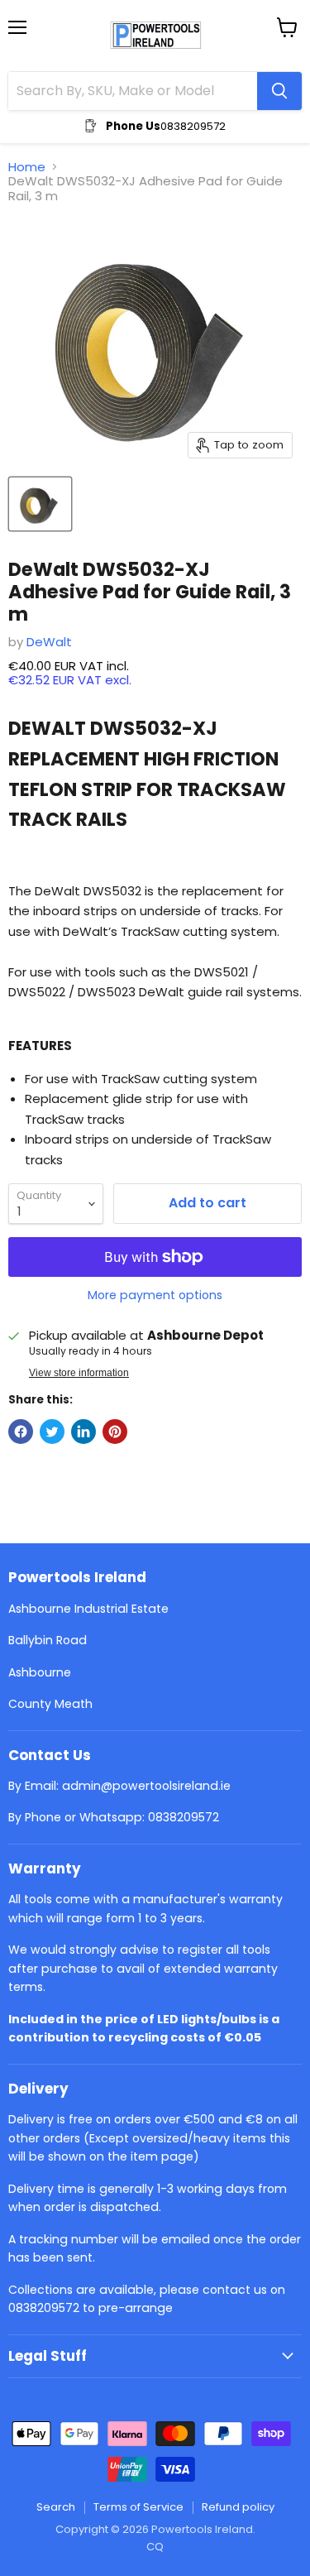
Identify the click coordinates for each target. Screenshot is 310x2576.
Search (56, 2507)
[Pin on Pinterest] (115, 1432)
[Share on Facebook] (21, 1432)
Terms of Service (138, 2507)
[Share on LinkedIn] (83, 1432)
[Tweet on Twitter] (52, 1432)
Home (27, 167)
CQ (155, 2547)
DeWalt (49, 642)
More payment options (155, 1295)
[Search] (279, 91)
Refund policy (238, 2507)
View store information (79, 1373)
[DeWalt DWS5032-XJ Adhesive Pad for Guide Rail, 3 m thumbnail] (40, 504)
